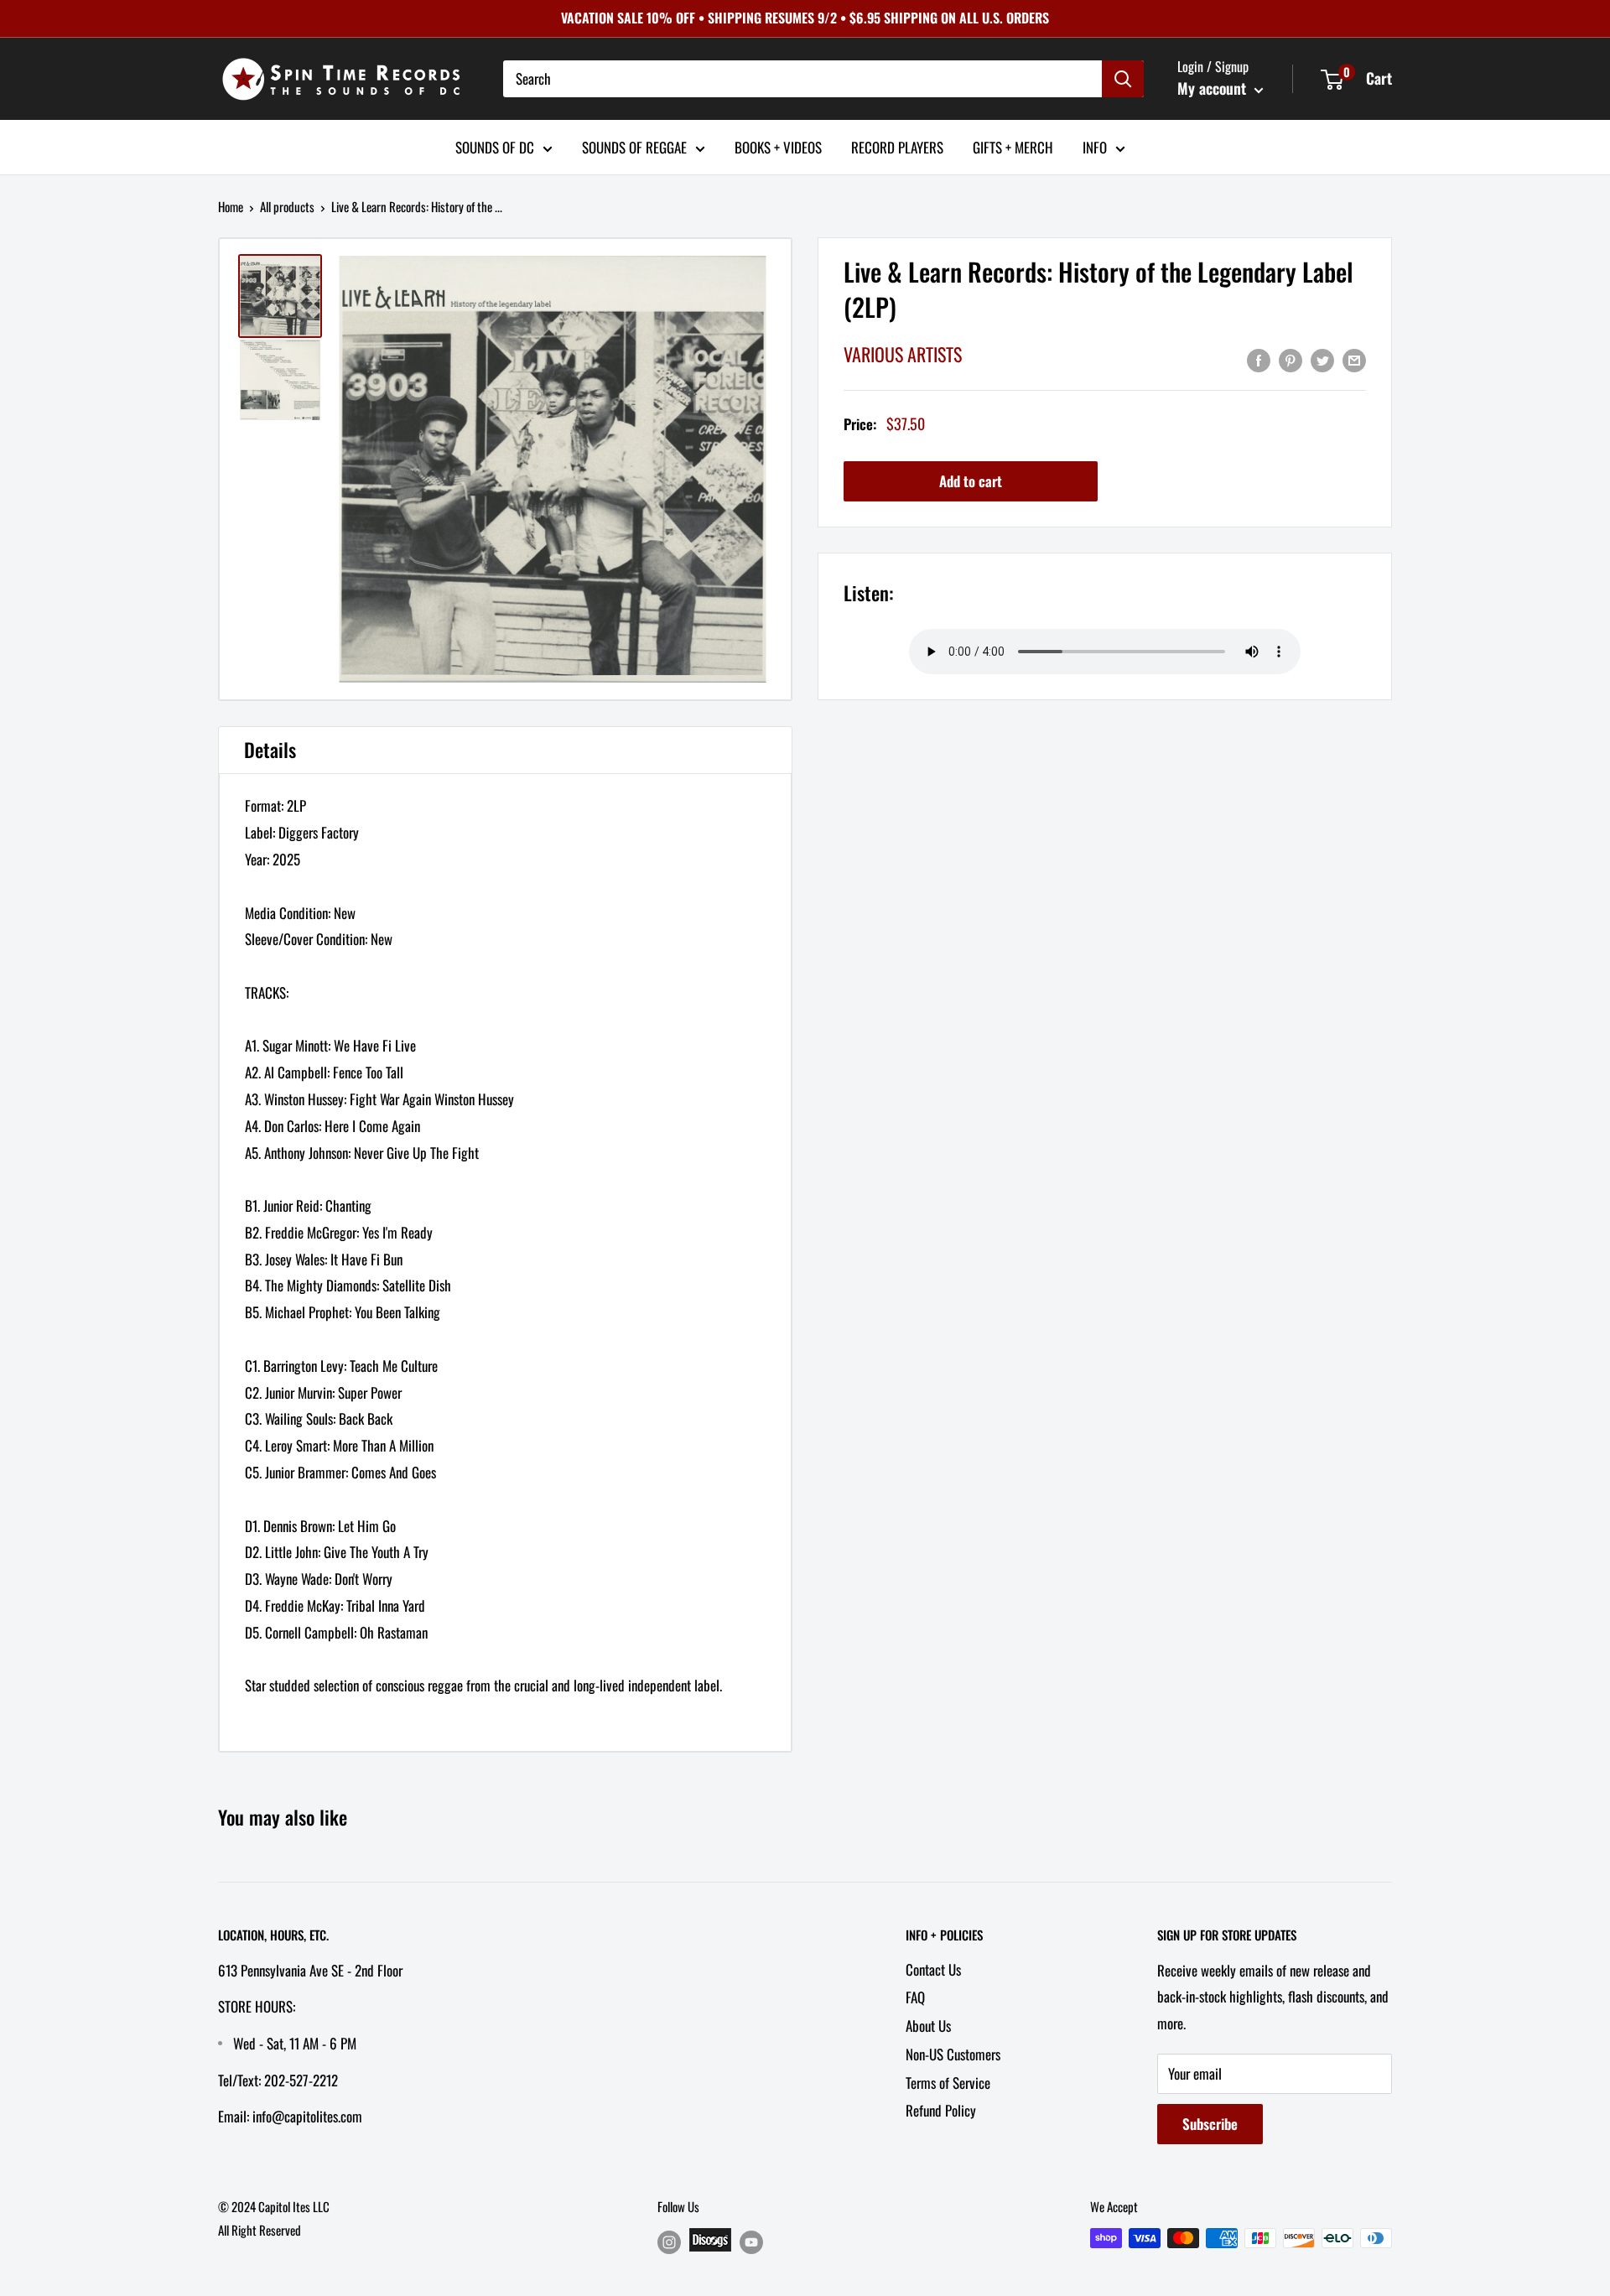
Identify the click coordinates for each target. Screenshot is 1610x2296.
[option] (552, 469)
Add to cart (971, 482)
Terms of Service (948, 2083)
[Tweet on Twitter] (1322, 359)
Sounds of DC (495, 146)
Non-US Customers (953, 2054)
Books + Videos (778, 146)
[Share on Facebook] (1259, 359)
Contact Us (933, 1969)
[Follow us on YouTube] (751, 2241)
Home (231, 206)
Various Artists (903, 355)
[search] (802, 79)
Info (1095, 146)
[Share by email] (1354, 359)
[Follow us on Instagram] (669, 2241)
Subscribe (1210, 2124)
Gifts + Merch (1013, 146)
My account (1214, 88)
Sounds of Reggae (634, 146)
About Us (928, 2026)
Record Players (897, 146)
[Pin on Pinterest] (1291, 359)
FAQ (915, 1997)
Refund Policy (941, 2110)
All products (287, 206)
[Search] (1123, 79)
